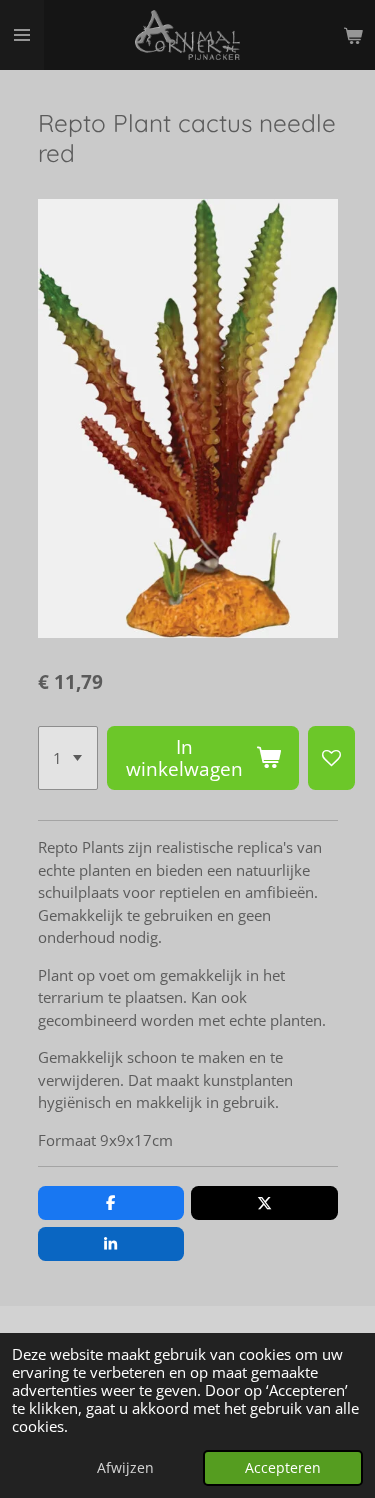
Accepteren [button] (283, 1468)
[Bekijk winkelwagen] (353, 35)
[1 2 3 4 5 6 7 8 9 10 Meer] (68, 758)
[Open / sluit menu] (22, 35)
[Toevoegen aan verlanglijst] (331, 758)
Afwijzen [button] (125, 1468)
